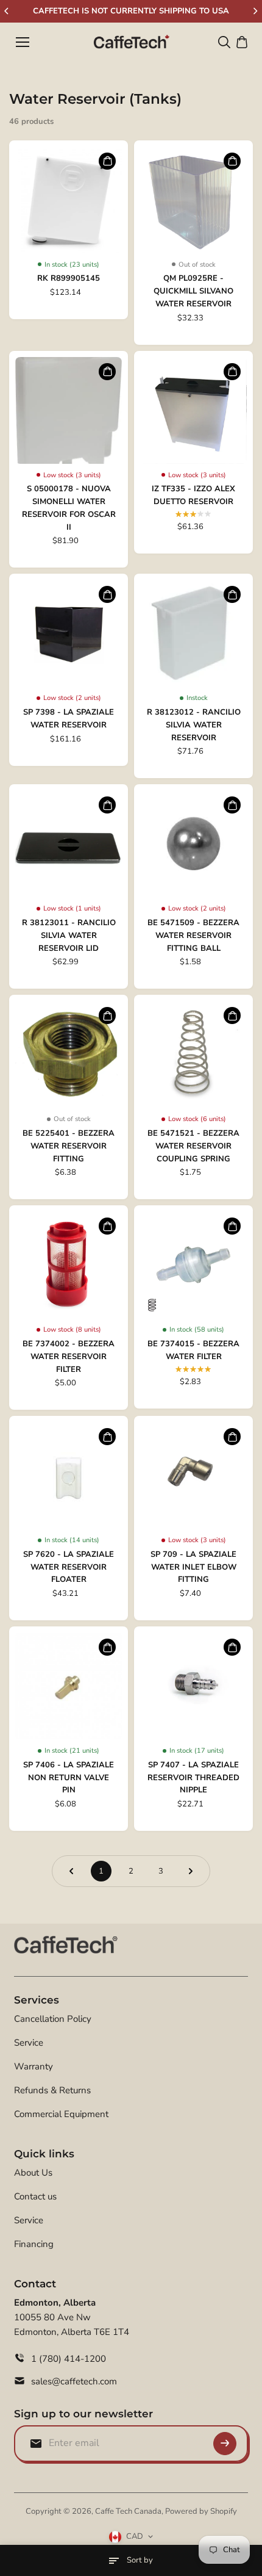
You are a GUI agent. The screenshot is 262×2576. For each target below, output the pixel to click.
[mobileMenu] (23, 42)
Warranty (34, 2066)
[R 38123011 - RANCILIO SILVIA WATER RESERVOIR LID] (69, 844)
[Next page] (191, 1871)
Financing (34, 2244)
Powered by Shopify (201, 2511)
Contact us (35, 2196)
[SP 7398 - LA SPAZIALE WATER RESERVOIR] (69, 633)
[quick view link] (107, 161)
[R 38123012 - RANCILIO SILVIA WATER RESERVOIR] (193, 633)
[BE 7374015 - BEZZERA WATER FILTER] (193, 1265)
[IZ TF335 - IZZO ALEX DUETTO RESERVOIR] (193, 410)
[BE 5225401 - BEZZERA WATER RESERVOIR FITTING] (69, 1054)
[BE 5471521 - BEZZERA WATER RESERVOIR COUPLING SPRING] (193, 1054)
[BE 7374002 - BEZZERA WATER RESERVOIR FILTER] (69, 1265)
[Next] (255, 11)
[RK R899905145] (69, 200)
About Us (33, 2173)
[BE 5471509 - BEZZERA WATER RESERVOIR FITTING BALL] (193, 844)
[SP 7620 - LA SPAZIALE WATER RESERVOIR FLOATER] (69, 1475)
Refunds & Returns (52, 2090)
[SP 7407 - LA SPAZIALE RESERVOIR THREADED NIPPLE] (193, 1686)
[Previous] (7, 11)
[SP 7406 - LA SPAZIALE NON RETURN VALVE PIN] (69, 1686)
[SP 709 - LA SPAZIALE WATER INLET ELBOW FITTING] (193, 1475)
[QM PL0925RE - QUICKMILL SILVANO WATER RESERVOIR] (193, 200)
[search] (224, 42)
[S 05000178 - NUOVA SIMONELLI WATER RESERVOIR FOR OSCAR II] (69, 410)
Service (29, 2043)
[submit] (225, 2444)
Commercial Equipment (61, 2114)
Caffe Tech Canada (128, 2511)
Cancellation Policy (53, 2019)
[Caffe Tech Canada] (131, 42)
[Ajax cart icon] (242, 42)
